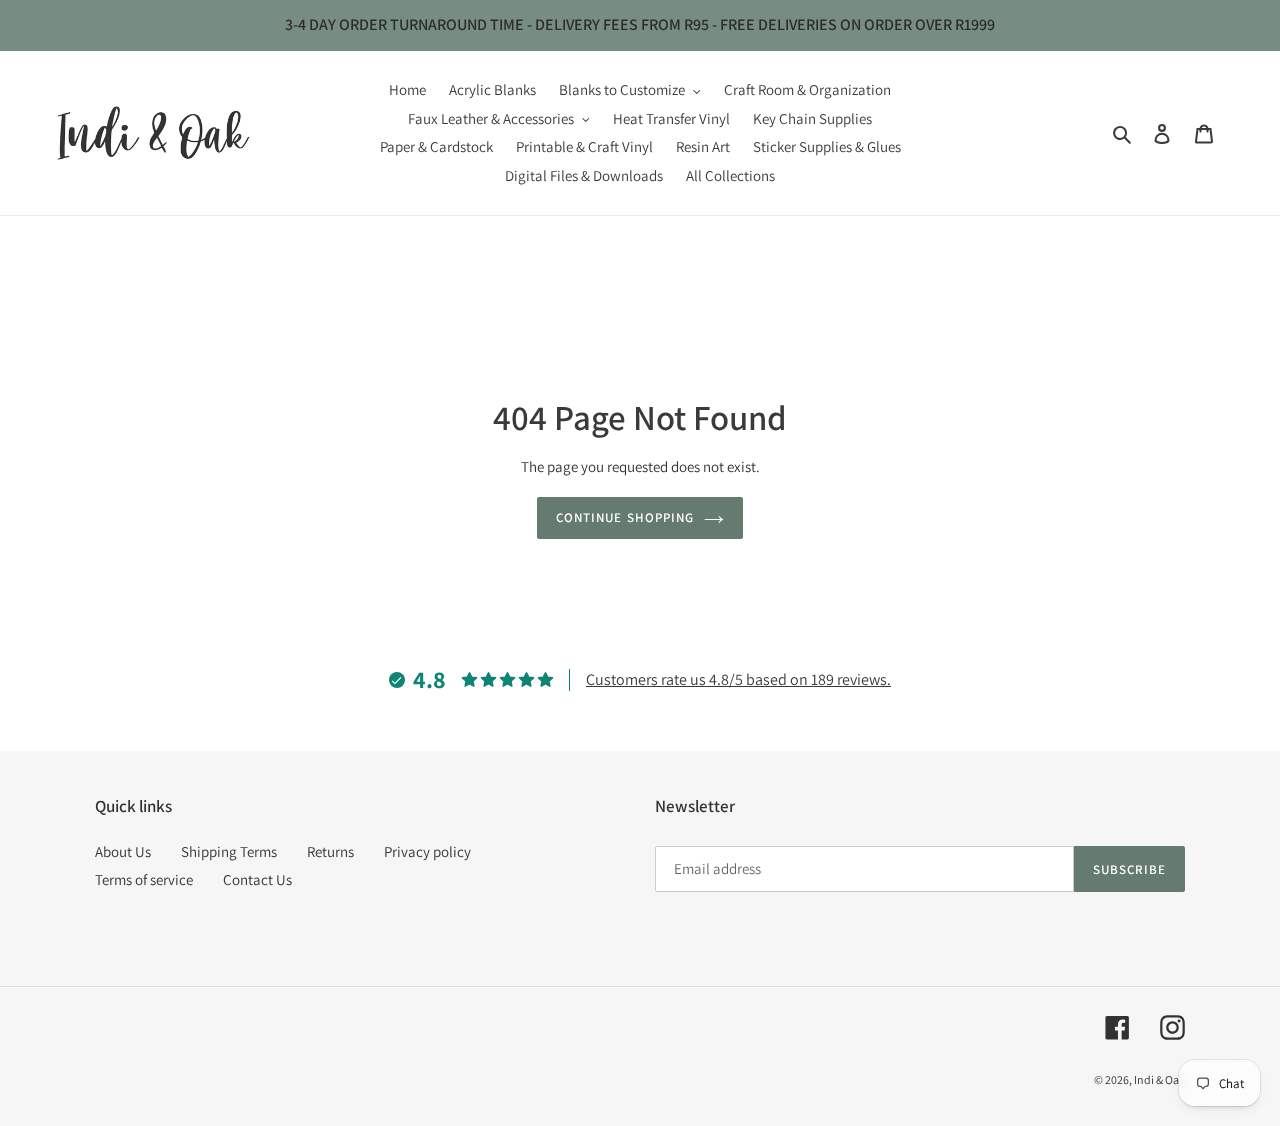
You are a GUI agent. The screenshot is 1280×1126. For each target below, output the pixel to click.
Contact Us (257, 879)
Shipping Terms (229, 851)
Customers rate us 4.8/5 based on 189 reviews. (738, 679)
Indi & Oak (1159, 1079)
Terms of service (144, 879)
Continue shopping (625, 517)
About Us (123, 851)
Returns (330, 851)
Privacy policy (427, 851)
